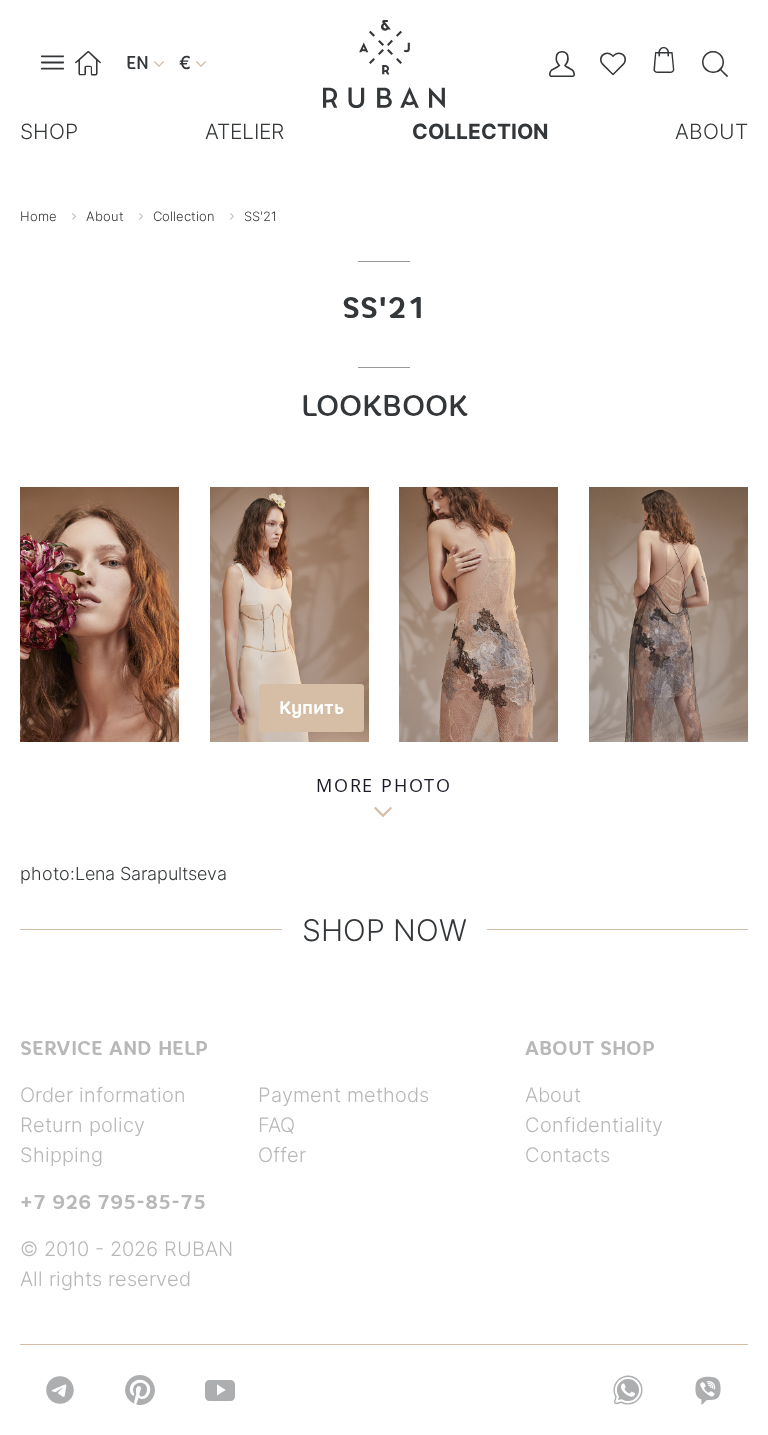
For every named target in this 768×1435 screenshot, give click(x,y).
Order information (103, 1095)
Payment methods (343, 1095)
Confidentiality (594, 1125)
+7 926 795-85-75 (113, 1202)
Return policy (82, 1125)
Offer (282, 1155)
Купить (311, 707)
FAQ (276, 1125)
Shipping (61, 1155)
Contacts (567, 1155)
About (553, 1095)
